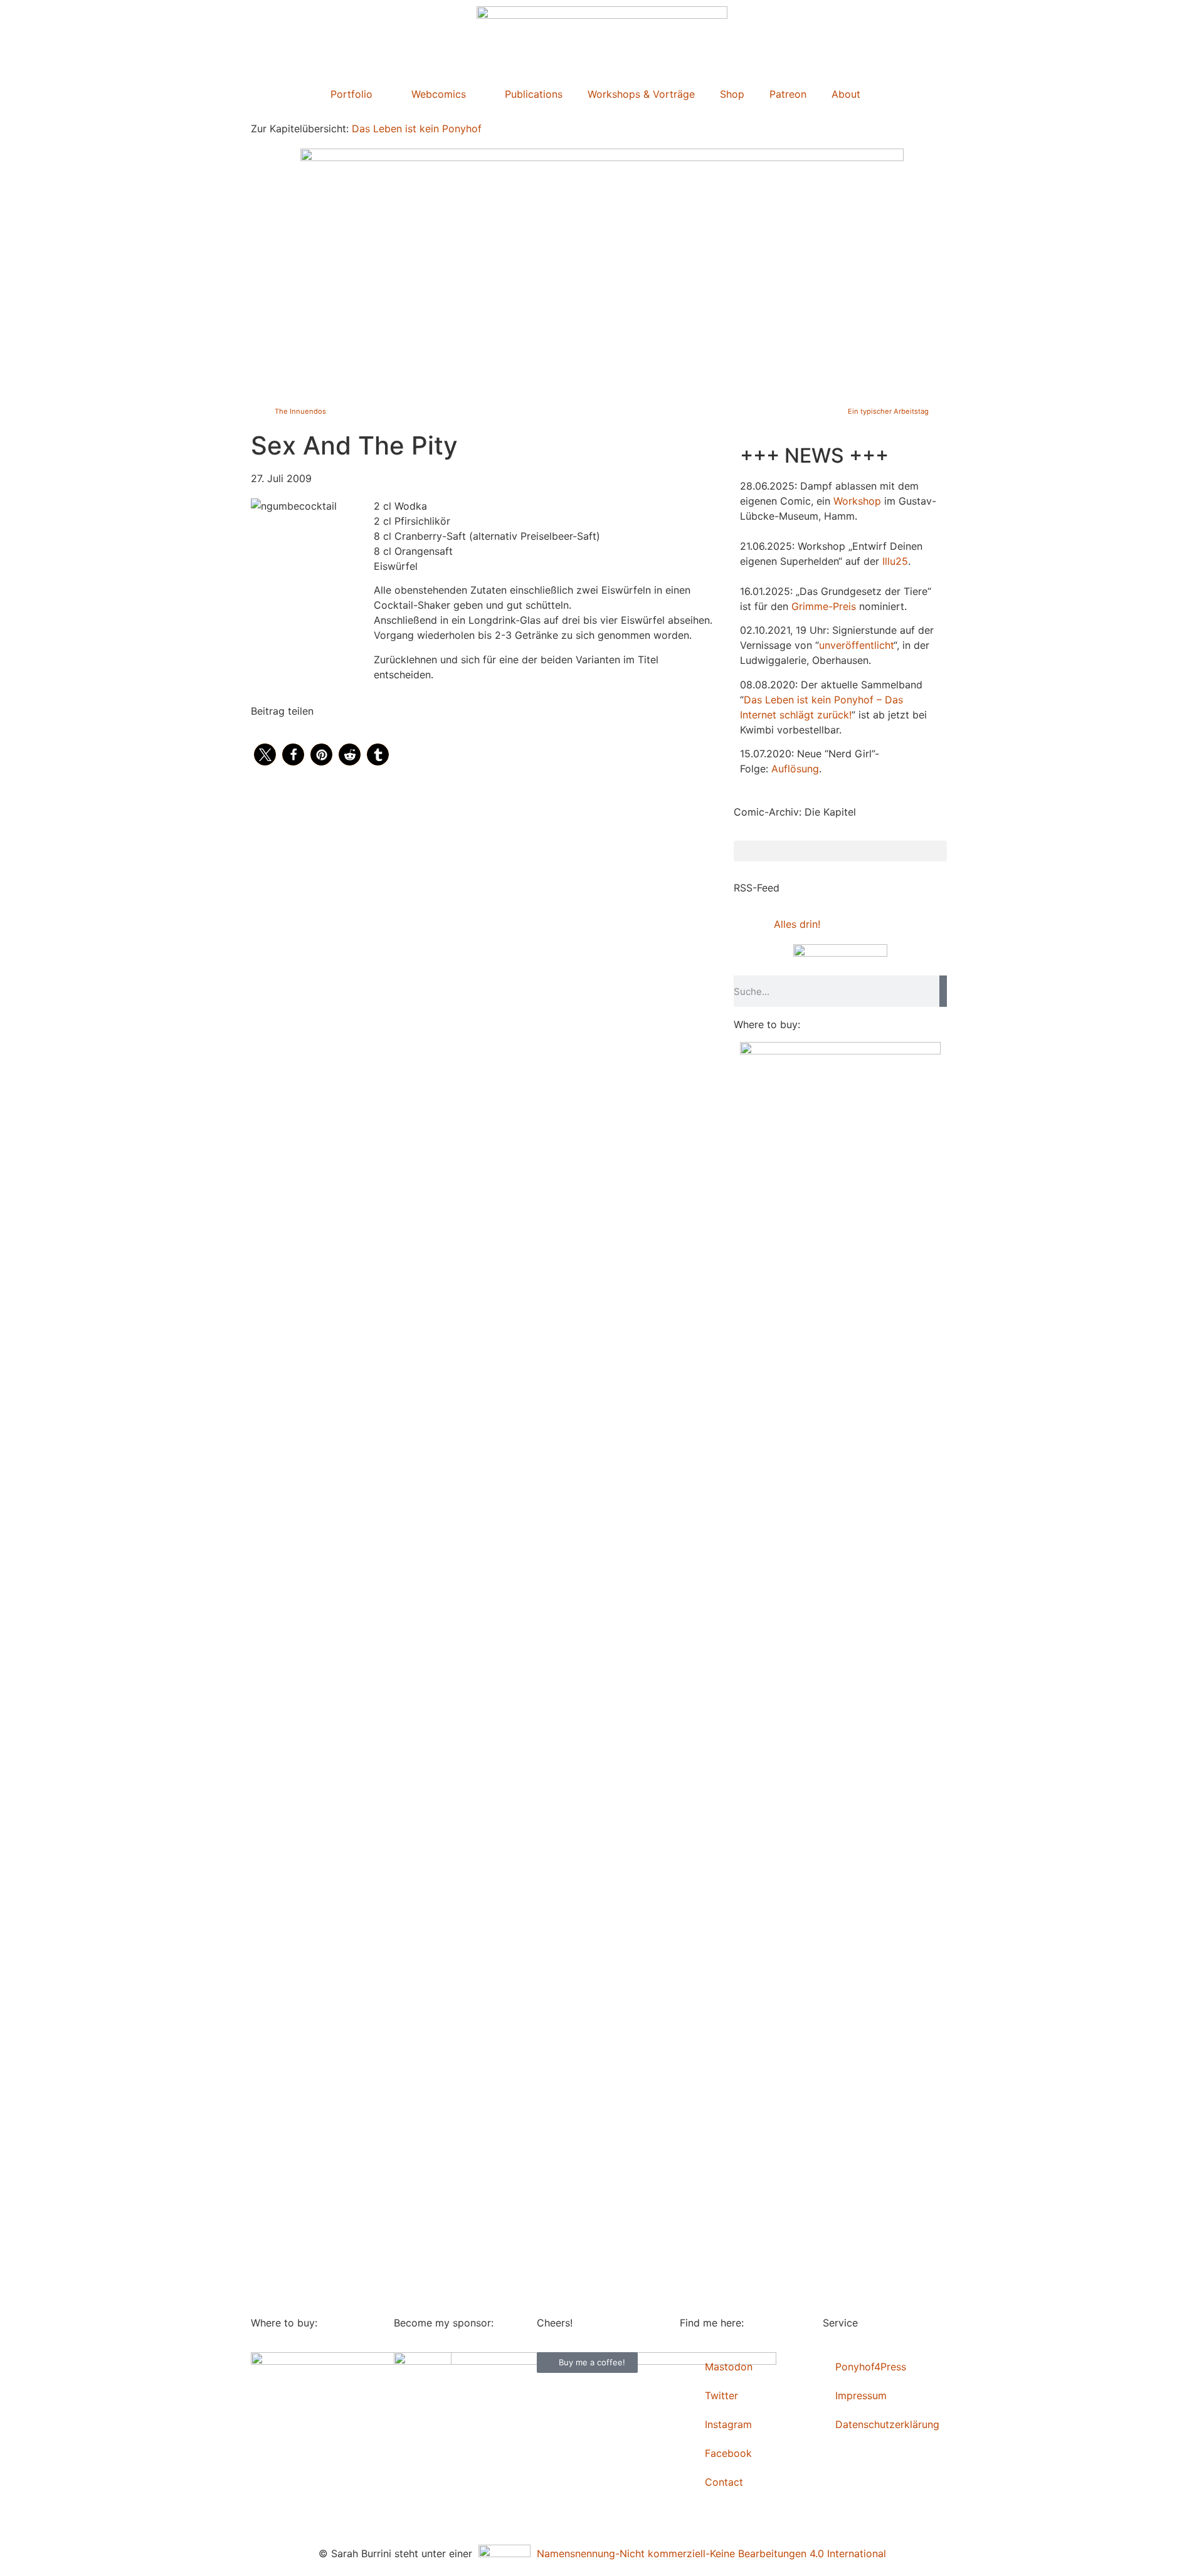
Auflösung (795, 769)
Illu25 (895, 561)
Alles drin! (797, 924)
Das (753, 700)
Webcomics (439, 94)
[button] (265, 754)
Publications (534, 94)
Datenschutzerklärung (887, 2424)
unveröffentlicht (856, 645)
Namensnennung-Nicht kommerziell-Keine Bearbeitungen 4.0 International (708, 2553)
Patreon (788, 94)
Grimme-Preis (824, 606)
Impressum (861, 2395)
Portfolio (351, 94)
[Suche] (943, 991)
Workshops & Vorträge (641, 94)
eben (782, 700)
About (846, 94)
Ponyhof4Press (871, 2367)
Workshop (857, 501)
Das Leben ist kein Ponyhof (417, 129)
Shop (732, 94)
